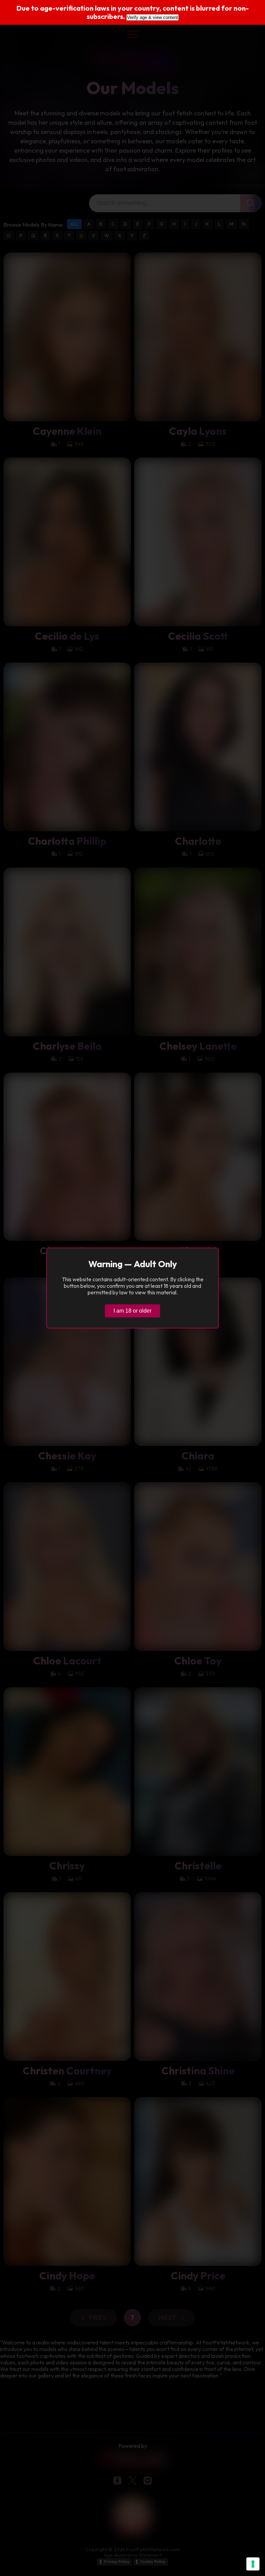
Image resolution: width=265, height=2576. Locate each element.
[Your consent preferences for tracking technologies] (253, 2564)
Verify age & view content (153, 17)
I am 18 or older (132, 1311)
